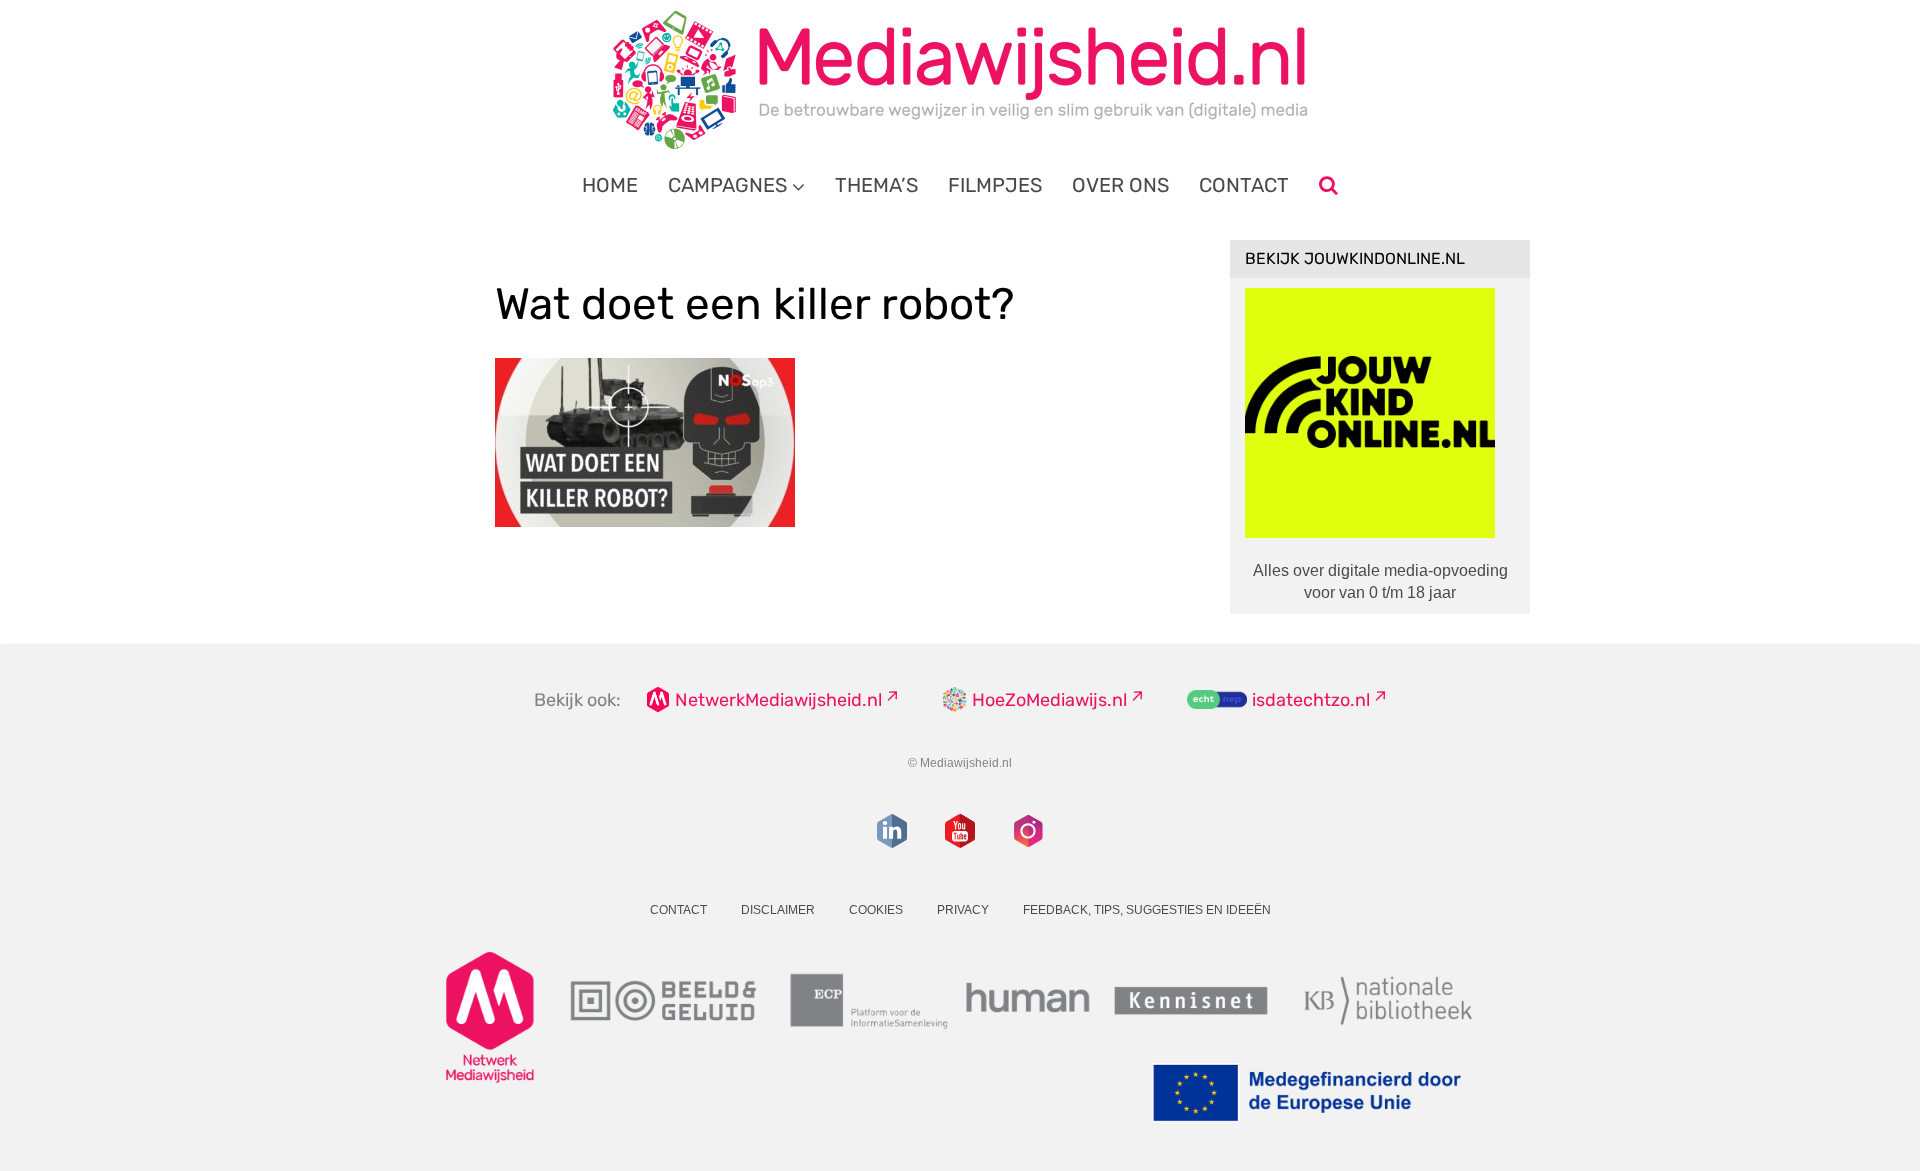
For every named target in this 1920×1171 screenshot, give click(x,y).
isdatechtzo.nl (1311, 700)
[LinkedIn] (892, 831)
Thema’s (876, 185)
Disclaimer (778, 910)
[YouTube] (960, 831)
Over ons (1120, 185)
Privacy (963, 910)
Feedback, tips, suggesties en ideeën (1147, 910)
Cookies (876, 910)
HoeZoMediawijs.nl (1049, 700)
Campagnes (727, 185)
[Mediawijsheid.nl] (960, 80)
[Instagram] (1028, 831)
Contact (1244, 185)
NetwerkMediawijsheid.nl (778, 700)
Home (610, 185)
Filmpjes (995, 185)
